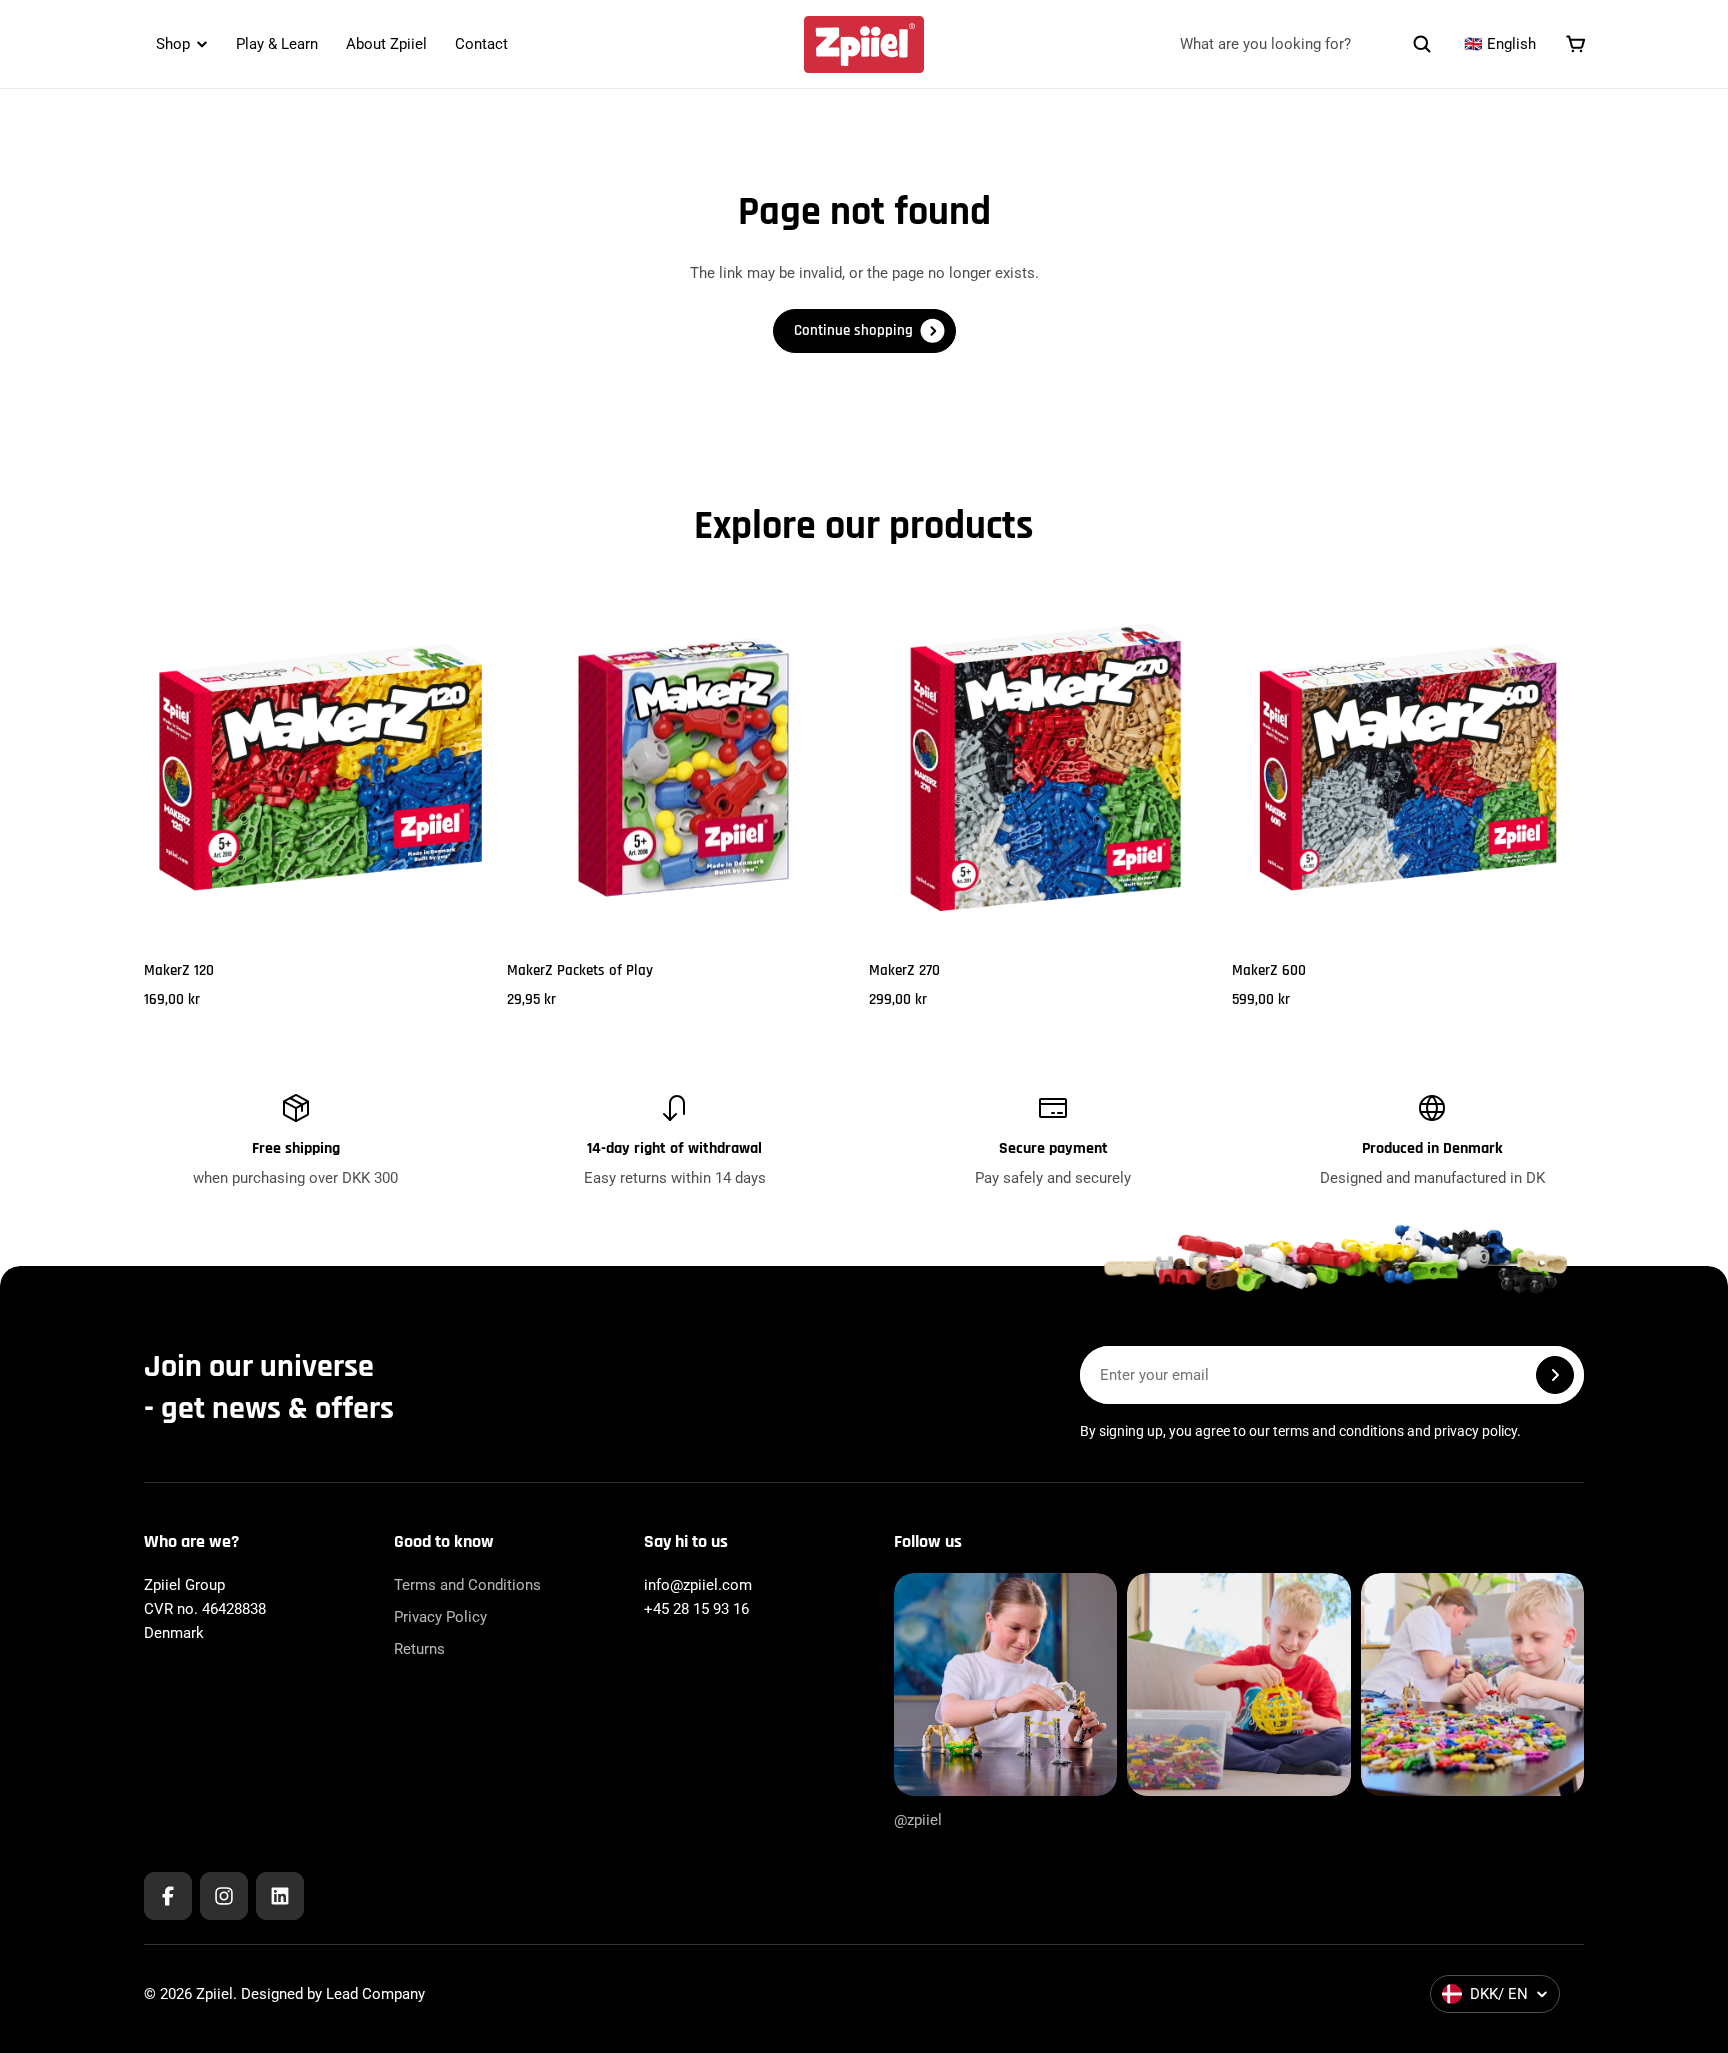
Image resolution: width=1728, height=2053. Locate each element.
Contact (481, 44)
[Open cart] (1576, 44)
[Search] (1422, 44)
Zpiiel (214, 1994)
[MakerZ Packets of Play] (683, 767)
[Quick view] (452, 636)
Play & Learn (277, 44)
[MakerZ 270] (1045, 767)
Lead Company (375, 1994)
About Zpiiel (386, 44)
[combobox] (1306, 44)
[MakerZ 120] (320, 767)
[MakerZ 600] (1408, 767)
